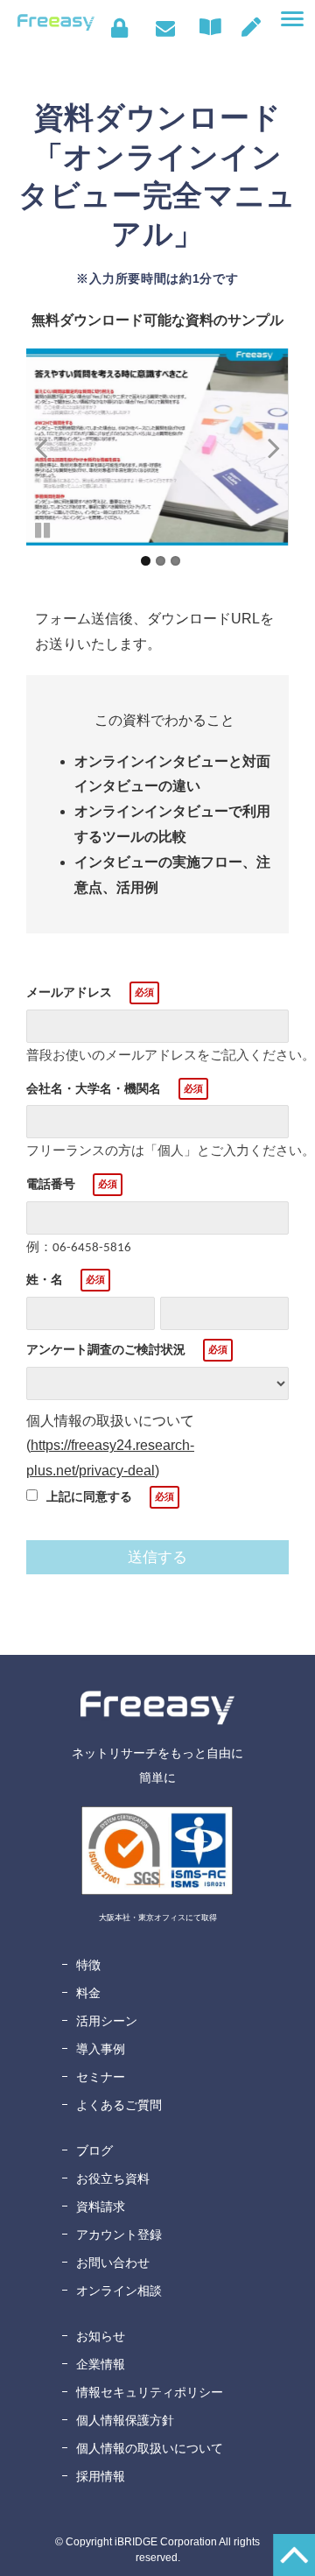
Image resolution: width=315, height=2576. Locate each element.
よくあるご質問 (119, 2105)
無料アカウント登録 (251, 27)
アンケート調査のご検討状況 (106, 1349)
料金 (88, 1993)
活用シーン (107, 2021)
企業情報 (101, 2364)
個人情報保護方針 (125, 2420)
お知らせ (101, 2336)
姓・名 (45, 1279)
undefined (52, 447)
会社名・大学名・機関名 (94, 1088)
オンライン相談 (119, 2291)
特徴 (88, 1965)
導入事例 (101, 2049)
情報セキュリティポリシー (150, 2392)
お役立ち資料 (113, 2178)
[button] (292, 19)
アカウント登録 (119, 2235)
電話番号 (51, 1184)
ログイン (119, 28)
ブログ (94, 2150)
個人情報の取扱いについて (150, 2448)
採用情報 (101, 2476)
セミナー (101, 2077)
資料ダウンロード (214, 27)
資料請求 (101, 2206)
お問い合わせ (165, 28)
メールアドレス (69, 992)
